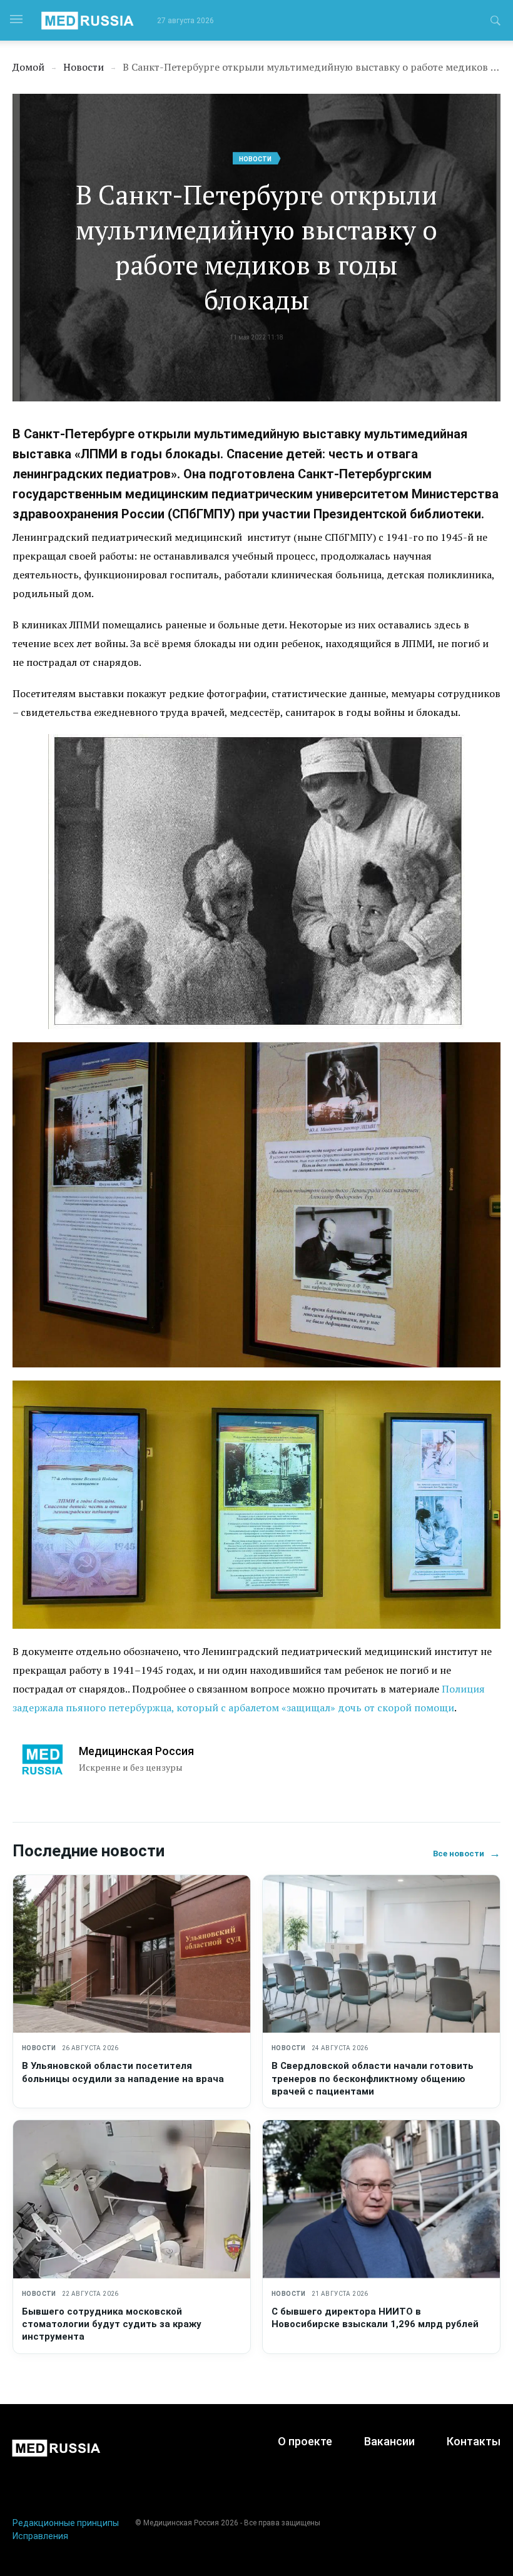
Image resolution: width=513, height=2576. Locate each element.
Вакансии (389, 2441)
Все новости (467, 1854)
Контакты (474, 2441)
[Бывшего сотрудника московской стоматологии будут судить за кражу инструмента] (132, 2199)
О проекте (305, 2441)
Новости (255, 159)
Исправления (40, 2536)
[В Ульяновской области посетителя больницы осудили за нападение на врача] (132, 1954)
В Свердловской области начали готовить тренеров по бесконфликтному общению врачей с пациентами (373, 2079)
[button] (495, 23)
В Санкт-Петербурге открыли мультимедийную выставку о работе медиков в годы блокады (256, 247)
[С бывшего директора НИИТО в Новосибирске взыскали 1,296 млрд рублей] (381, 2199)
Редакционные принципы (66, 2523)
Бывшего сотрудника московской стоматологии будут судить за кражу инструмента (112, 2324)
